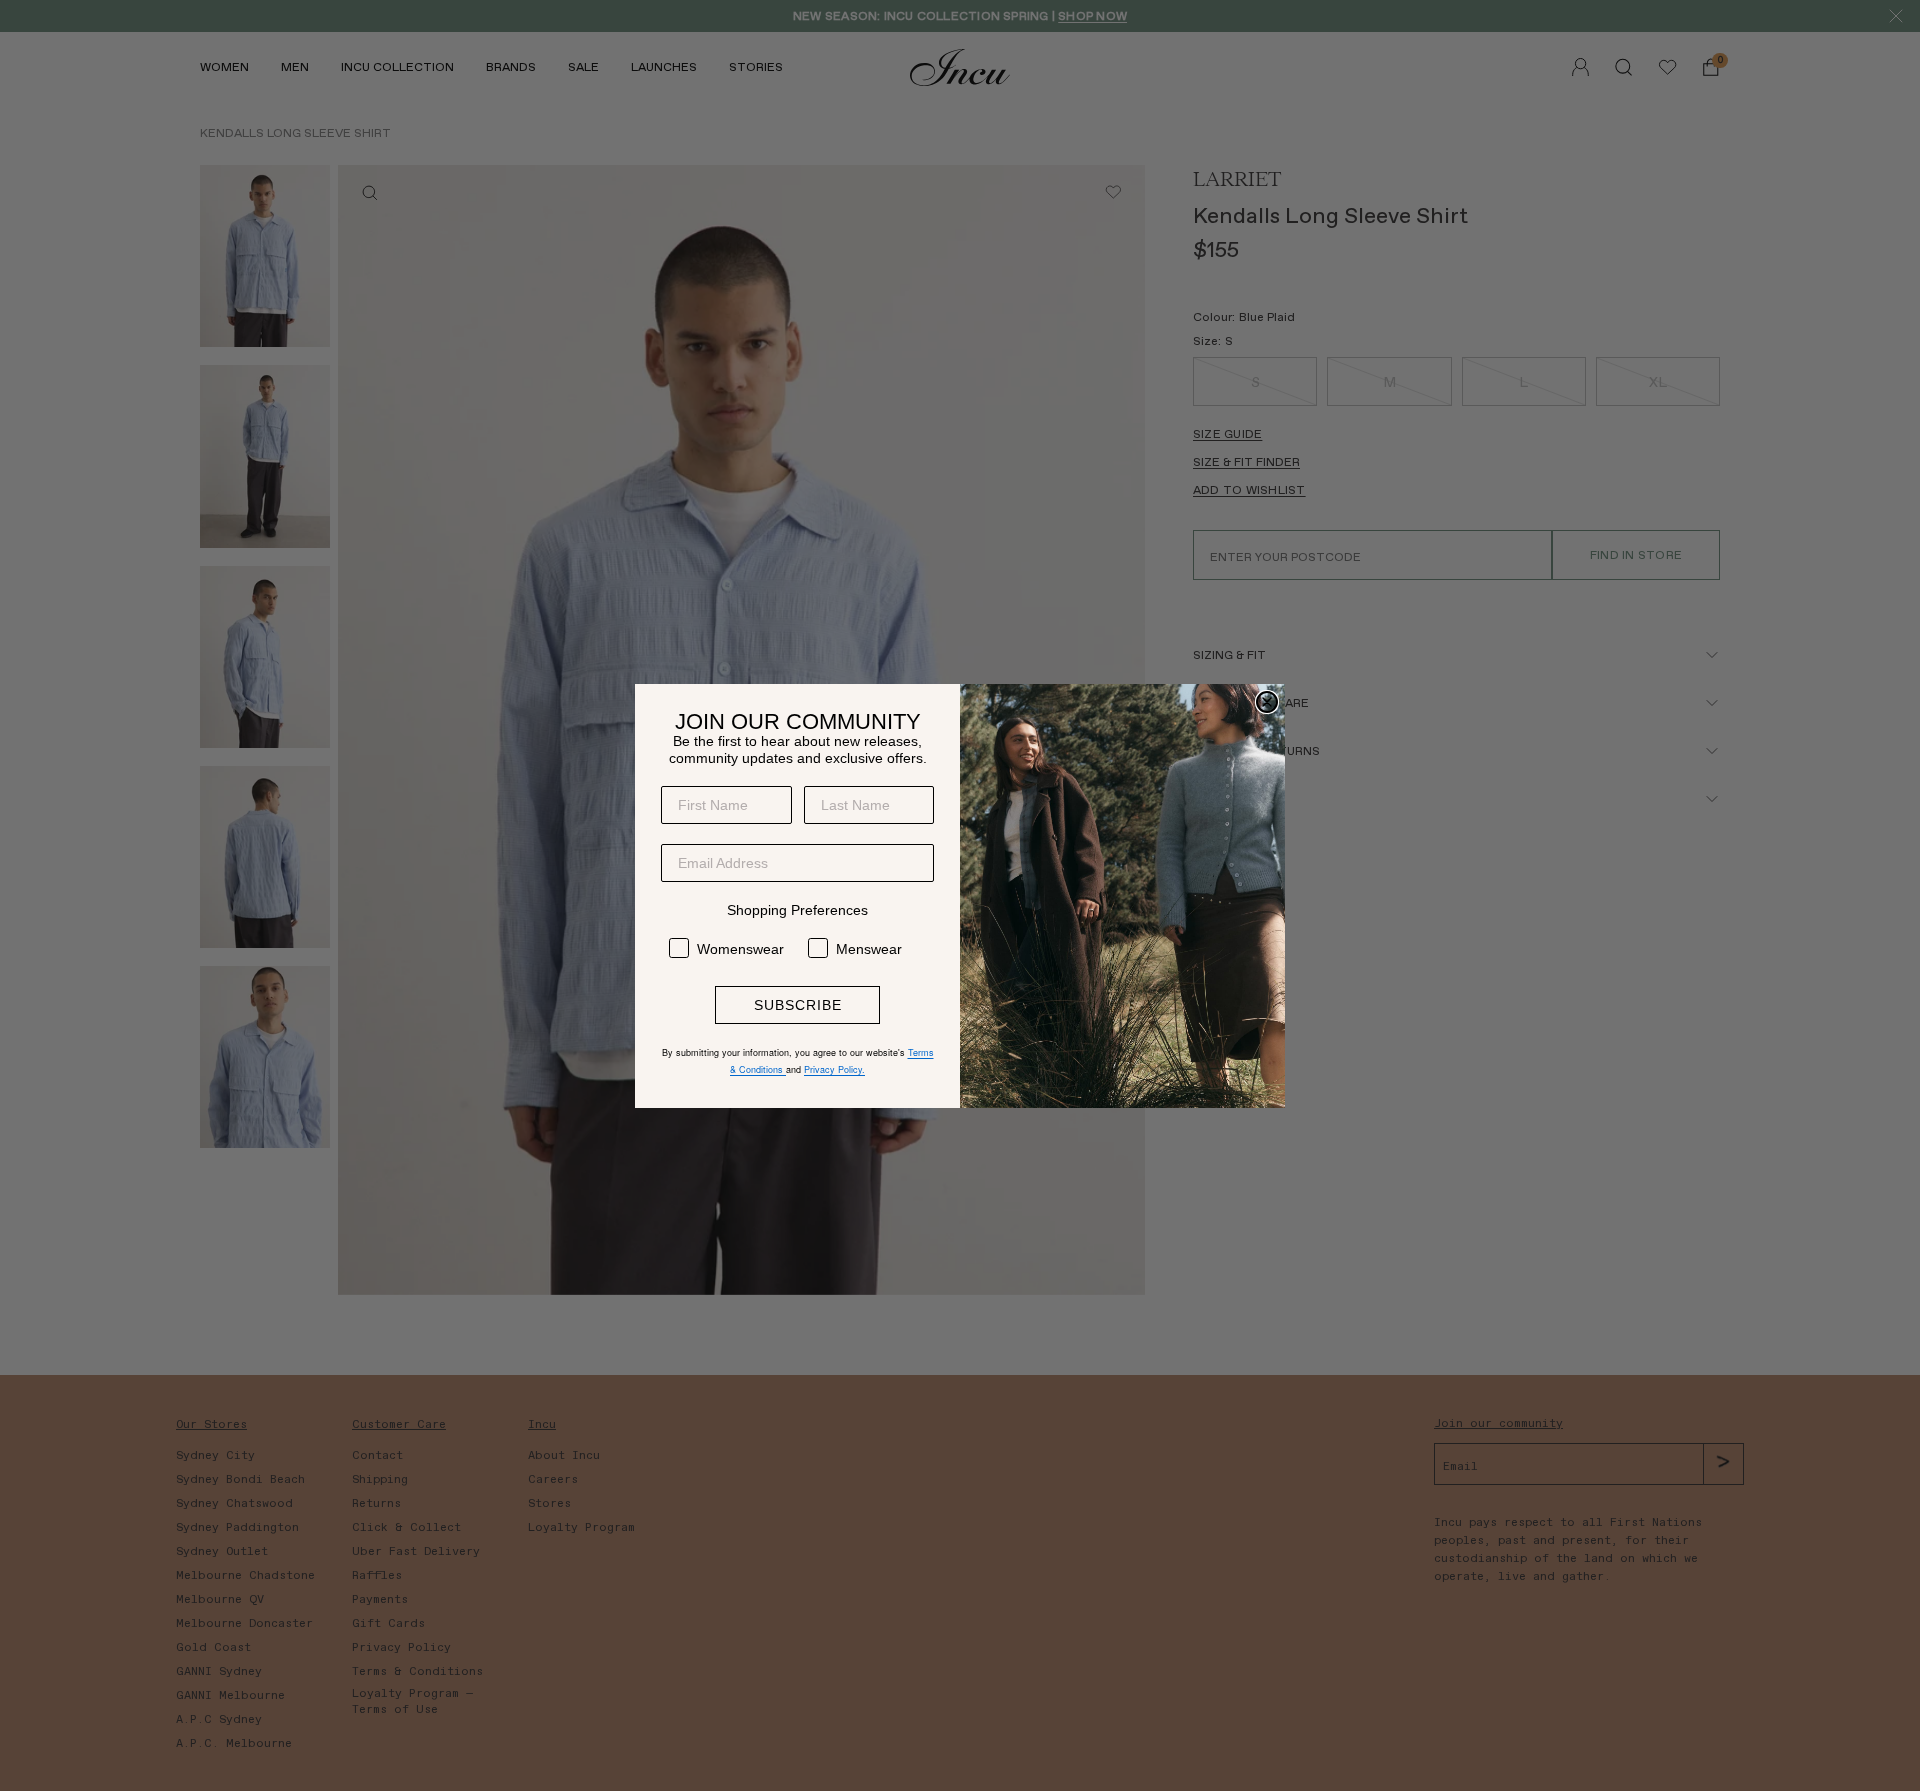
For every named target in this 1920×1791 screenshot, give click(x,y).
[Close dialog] (1267, 702)
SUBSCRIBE (798, 1005)
